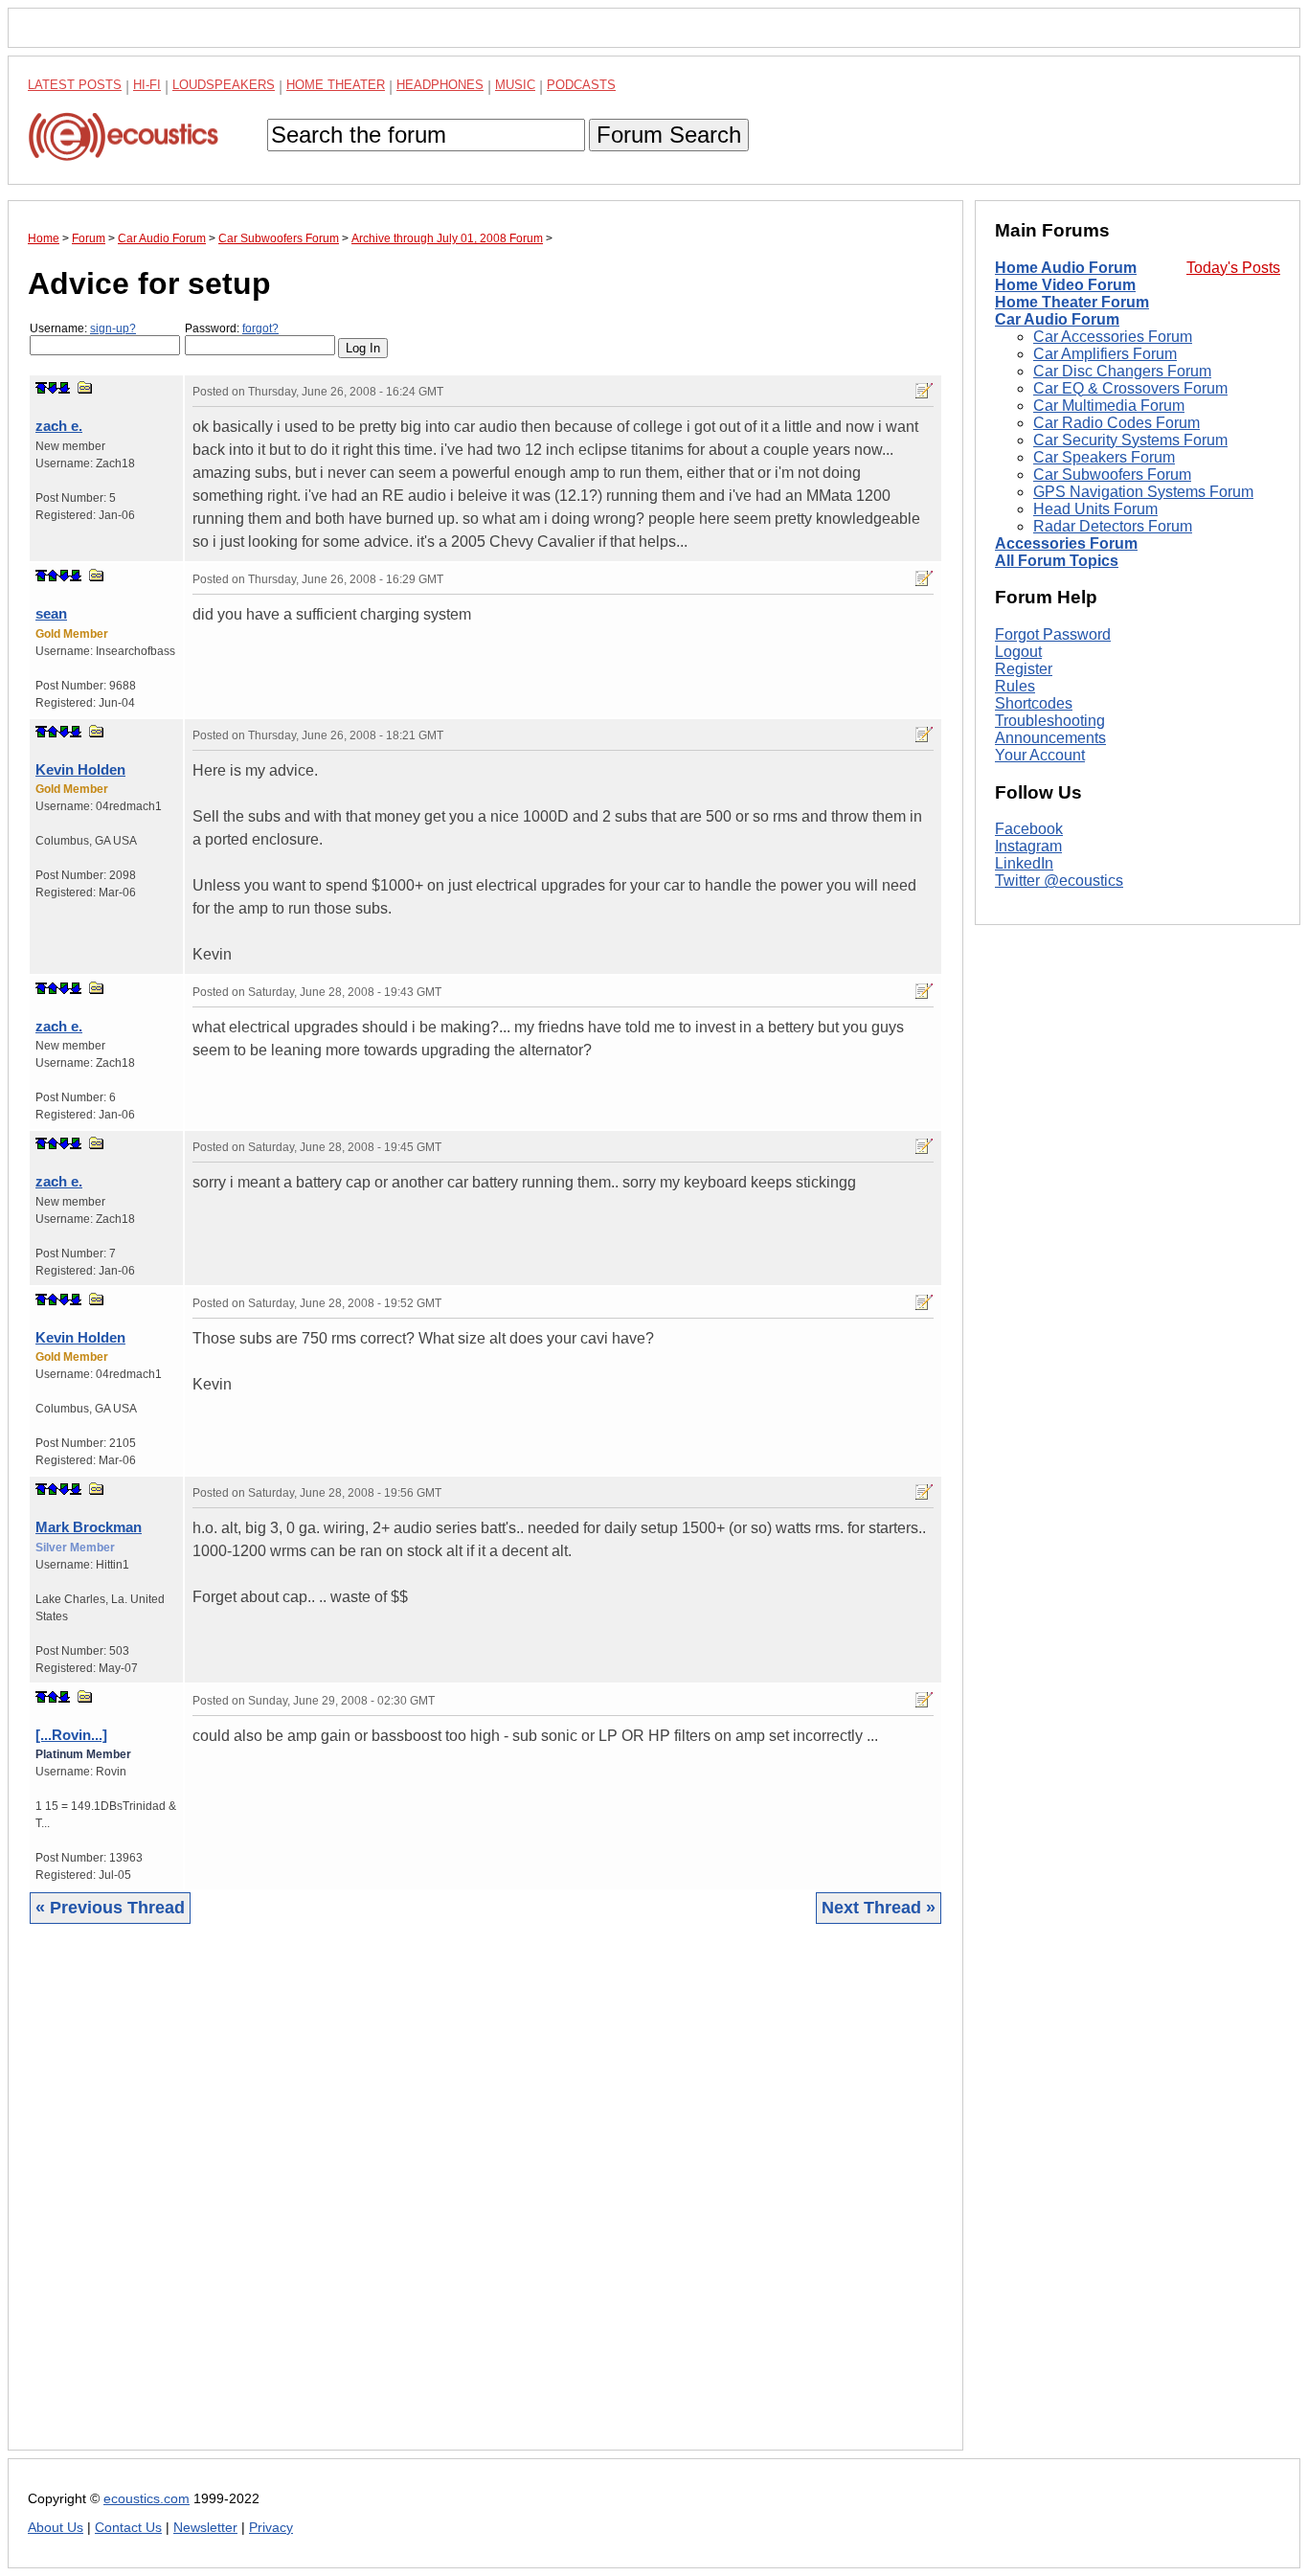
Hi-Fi (147, 85)
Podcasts (581, 85)
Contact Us (128, 2528)
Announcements (1050, 738)
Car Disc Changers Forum (1122, 371)
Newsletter (205, 2528)
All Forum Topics (1057, 561)
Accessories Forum (1066, 543)
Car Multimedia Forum (1109, 406)
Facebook (1029, 830)
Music (515, 85)
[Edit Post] (924, 391)
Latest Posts (75, 85)
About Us (56, 2528)
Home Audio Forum (1066, 268)
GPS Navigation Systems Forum (1143, 492)
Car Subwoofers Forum (1112, 475)
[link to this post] (85, 387)
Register (1024, 669)
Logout (1018, 652)
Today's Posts (1233, 268)
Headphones (440, 85)
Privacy (271, 2528)
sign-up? (113, 328)
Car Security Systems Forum (1130, 440)
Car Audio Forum (1057, 319)
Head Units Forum (1095, 509)
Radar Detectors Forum (1113, 526)
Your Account (1040, 755)
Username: (83, 328)
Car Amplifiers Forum (1105, 354)
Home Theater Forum (1072, 302)
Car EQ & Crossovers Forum (1130, 388)
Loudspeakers (224, 85)
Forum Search (669, 135)
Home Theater (336, 85)
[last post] (64, 388)
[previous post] (53, 576)
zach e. (59, 426)
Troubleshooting (1050, 721)
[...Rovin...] (71, 1735)
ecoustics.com (147, 2499)
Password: (232, 328)
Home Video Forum (1065, 285)
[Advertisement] (485, 2202)
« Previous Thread (110, 1908)
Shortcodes (1034, 703)
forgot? (260, 328)
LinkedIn (1024, 864)
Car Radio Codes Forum (1116, 423)
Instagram (1028, 847)
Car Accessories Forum (1113, 337)
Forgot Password (1053, 634)
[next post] (53, 388)
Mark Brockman (89, 1527)
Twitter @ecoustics (1059, 881)
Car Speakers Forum (1104, 457)
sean (51, 613)
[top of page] (41, 388)
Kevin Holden (80, 769)
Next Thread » (879, 1908)
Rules (1015, 686)
